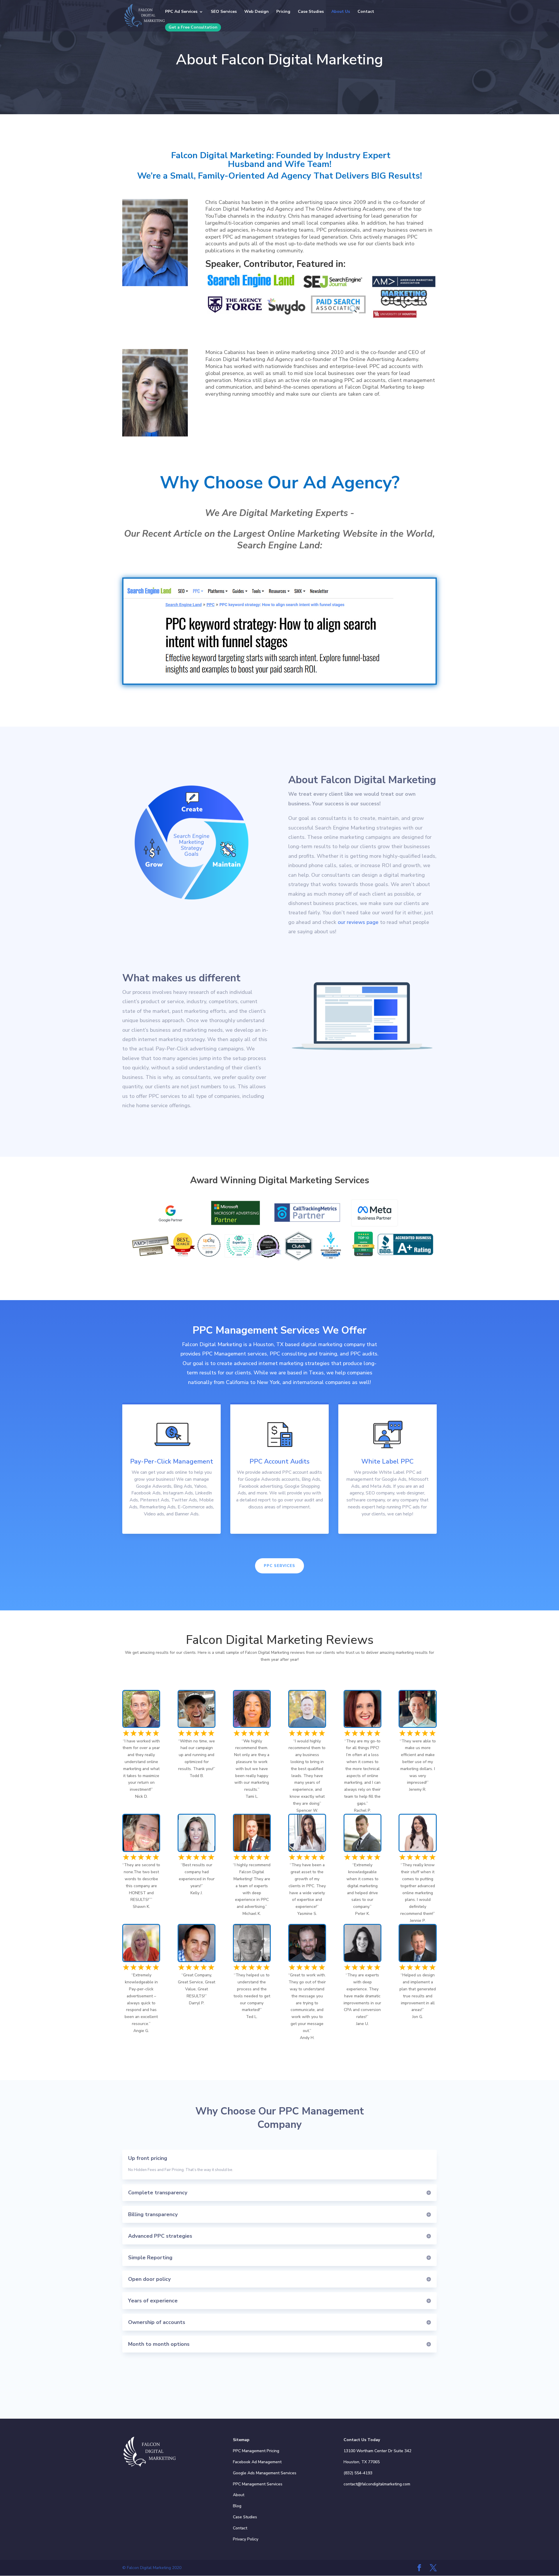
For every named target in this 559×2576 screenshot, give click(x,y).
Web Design (256, 12)
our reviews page (358, 922)
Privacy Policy (246, 2539)
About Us (341, 12)
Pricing (283, 12)
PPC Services (279, 1566)
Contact (366, 12)
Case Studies (311, 12)
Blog (237, 2506)
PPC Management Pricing (256, 2451)
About (239, 2495)
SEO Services (224, 12)
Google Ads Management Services (265, 2473)
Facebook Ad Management (257, 2462)
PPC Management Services (258, 2484)
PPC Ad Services (181, 12)
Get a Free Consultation (193, 27)
